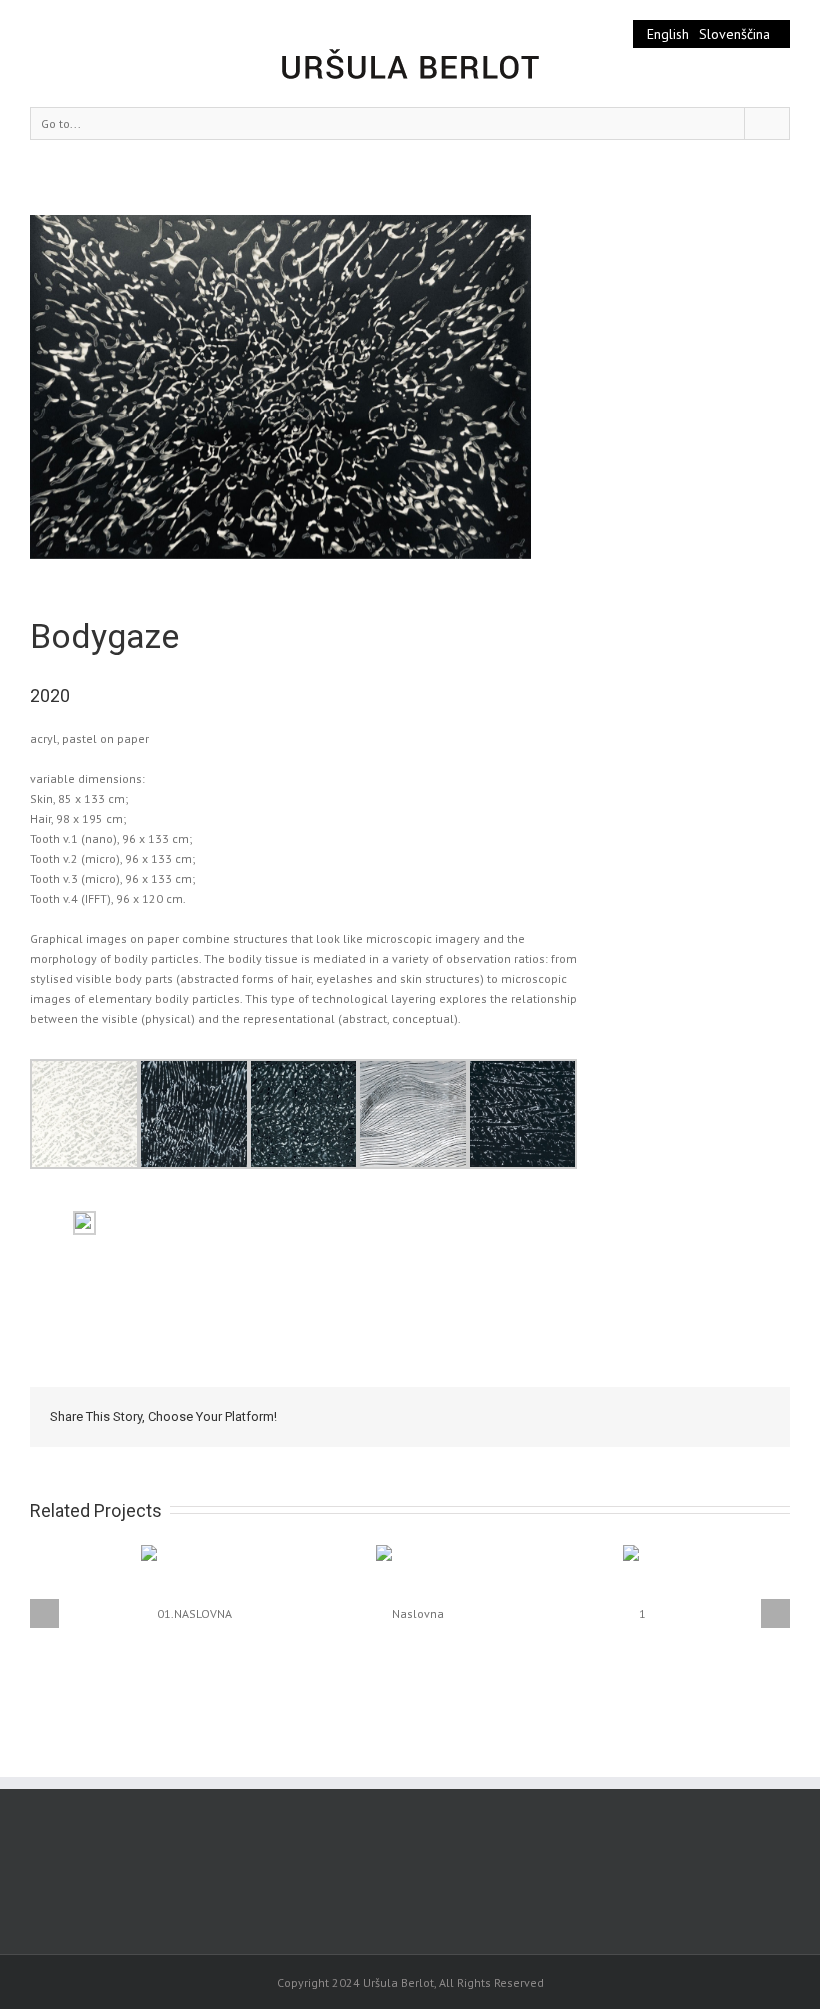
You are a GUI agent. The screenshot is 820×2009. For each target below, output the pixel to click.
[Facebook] (488, 1416)
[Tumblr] (584, 1416)
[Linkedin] (648, 1416)
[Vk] (712, 1416)
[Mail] (744, 1416)
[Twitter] (520, 1416)
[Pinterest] (552, 1416)
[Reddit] (680, 1416)
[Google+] (616, 1416)
